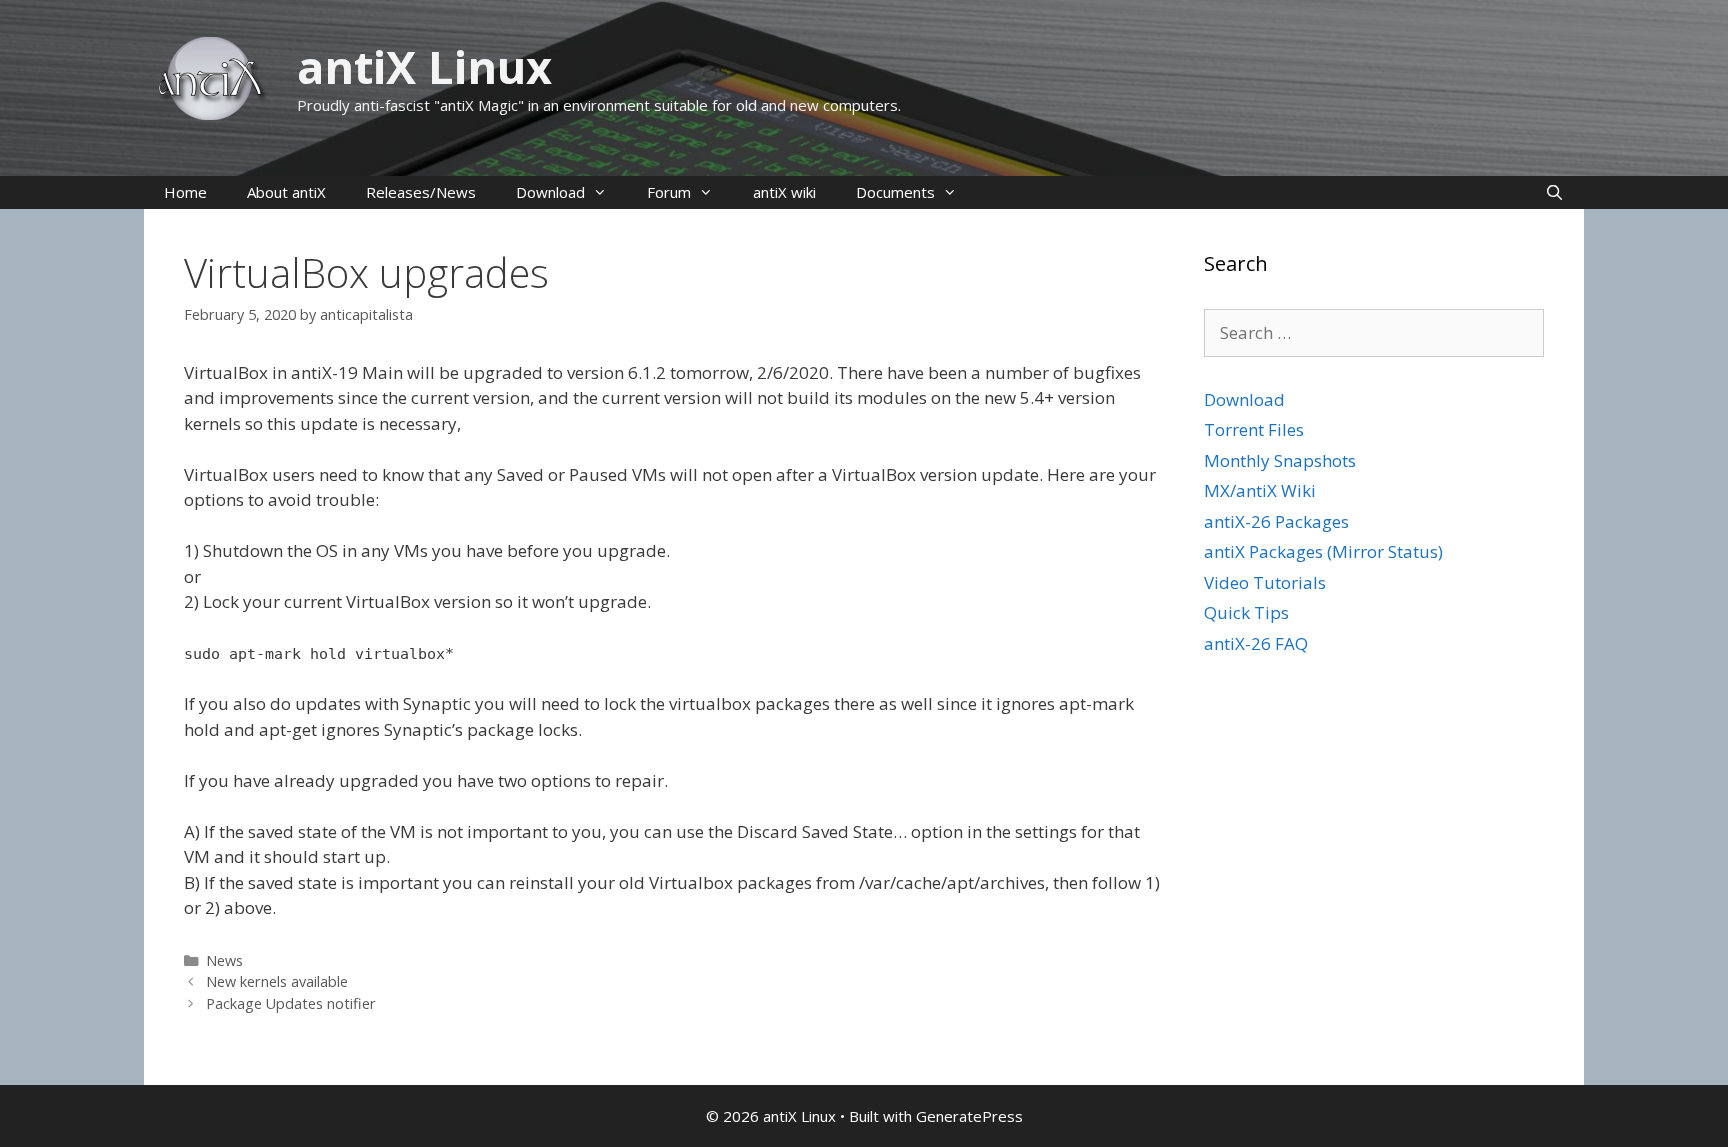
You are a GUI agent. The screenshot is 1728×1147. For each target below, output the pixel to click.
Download (550, 192)
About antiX (286, 192)
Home (185, 192)
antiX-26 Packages (1276, 521)
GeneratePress (969, 1116)
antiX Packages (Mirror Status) (1323, 551)
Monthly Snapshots (1280, 460)
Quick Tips (1246, 612)
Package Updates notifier (291, 1003)
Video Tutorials (1265, 582)
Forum (669, 192)
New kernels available (277, 981)
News (224, 960)
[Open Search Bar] (1554, 192)
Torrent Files (1254, 429)
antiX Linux (424, 66)
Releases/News (421, 192)
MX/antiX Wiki (1260, 490)
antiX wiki (784, 192)
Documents (895, 192)
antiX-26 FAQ (1256, 643)
